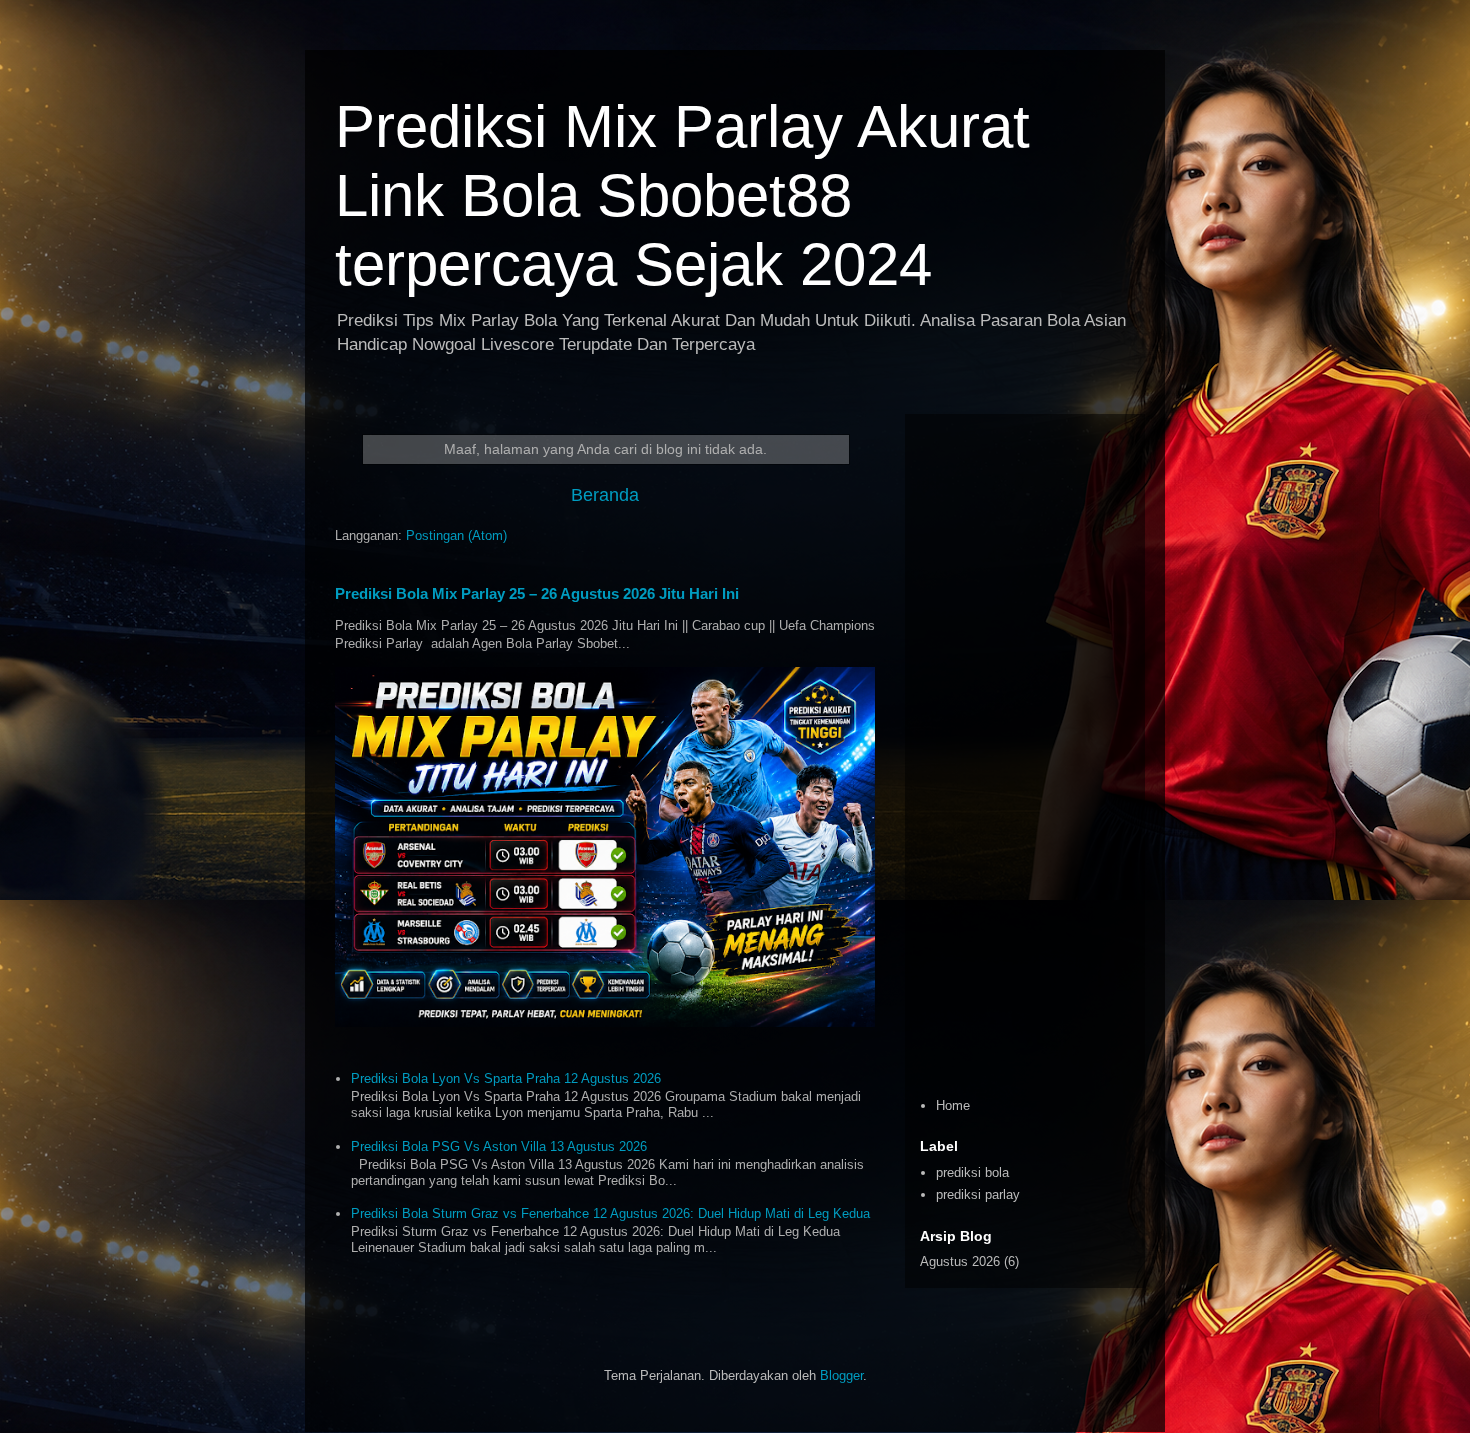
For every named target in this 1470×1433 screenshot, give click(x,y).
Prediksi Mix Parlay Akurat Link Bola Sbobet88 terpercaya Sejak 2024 (682, 195)
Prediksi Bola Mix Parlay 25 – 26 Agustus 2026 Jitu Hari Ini (537, 593)
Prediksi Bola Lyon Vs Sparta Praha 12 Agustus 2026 (506, 1078)
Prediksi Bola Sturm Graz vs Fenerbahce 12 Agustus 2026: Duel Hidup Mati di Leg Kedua (610, 1213)
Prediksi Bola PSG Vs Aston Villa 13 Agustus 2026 (499, 1146)
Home (953, 1105)
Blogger (841, 1375)
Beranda (605, 495)
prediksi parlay (978, 1194)
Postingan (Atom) (456, 535)
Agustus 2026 (960, 1261)
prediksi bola (972, 1172)
